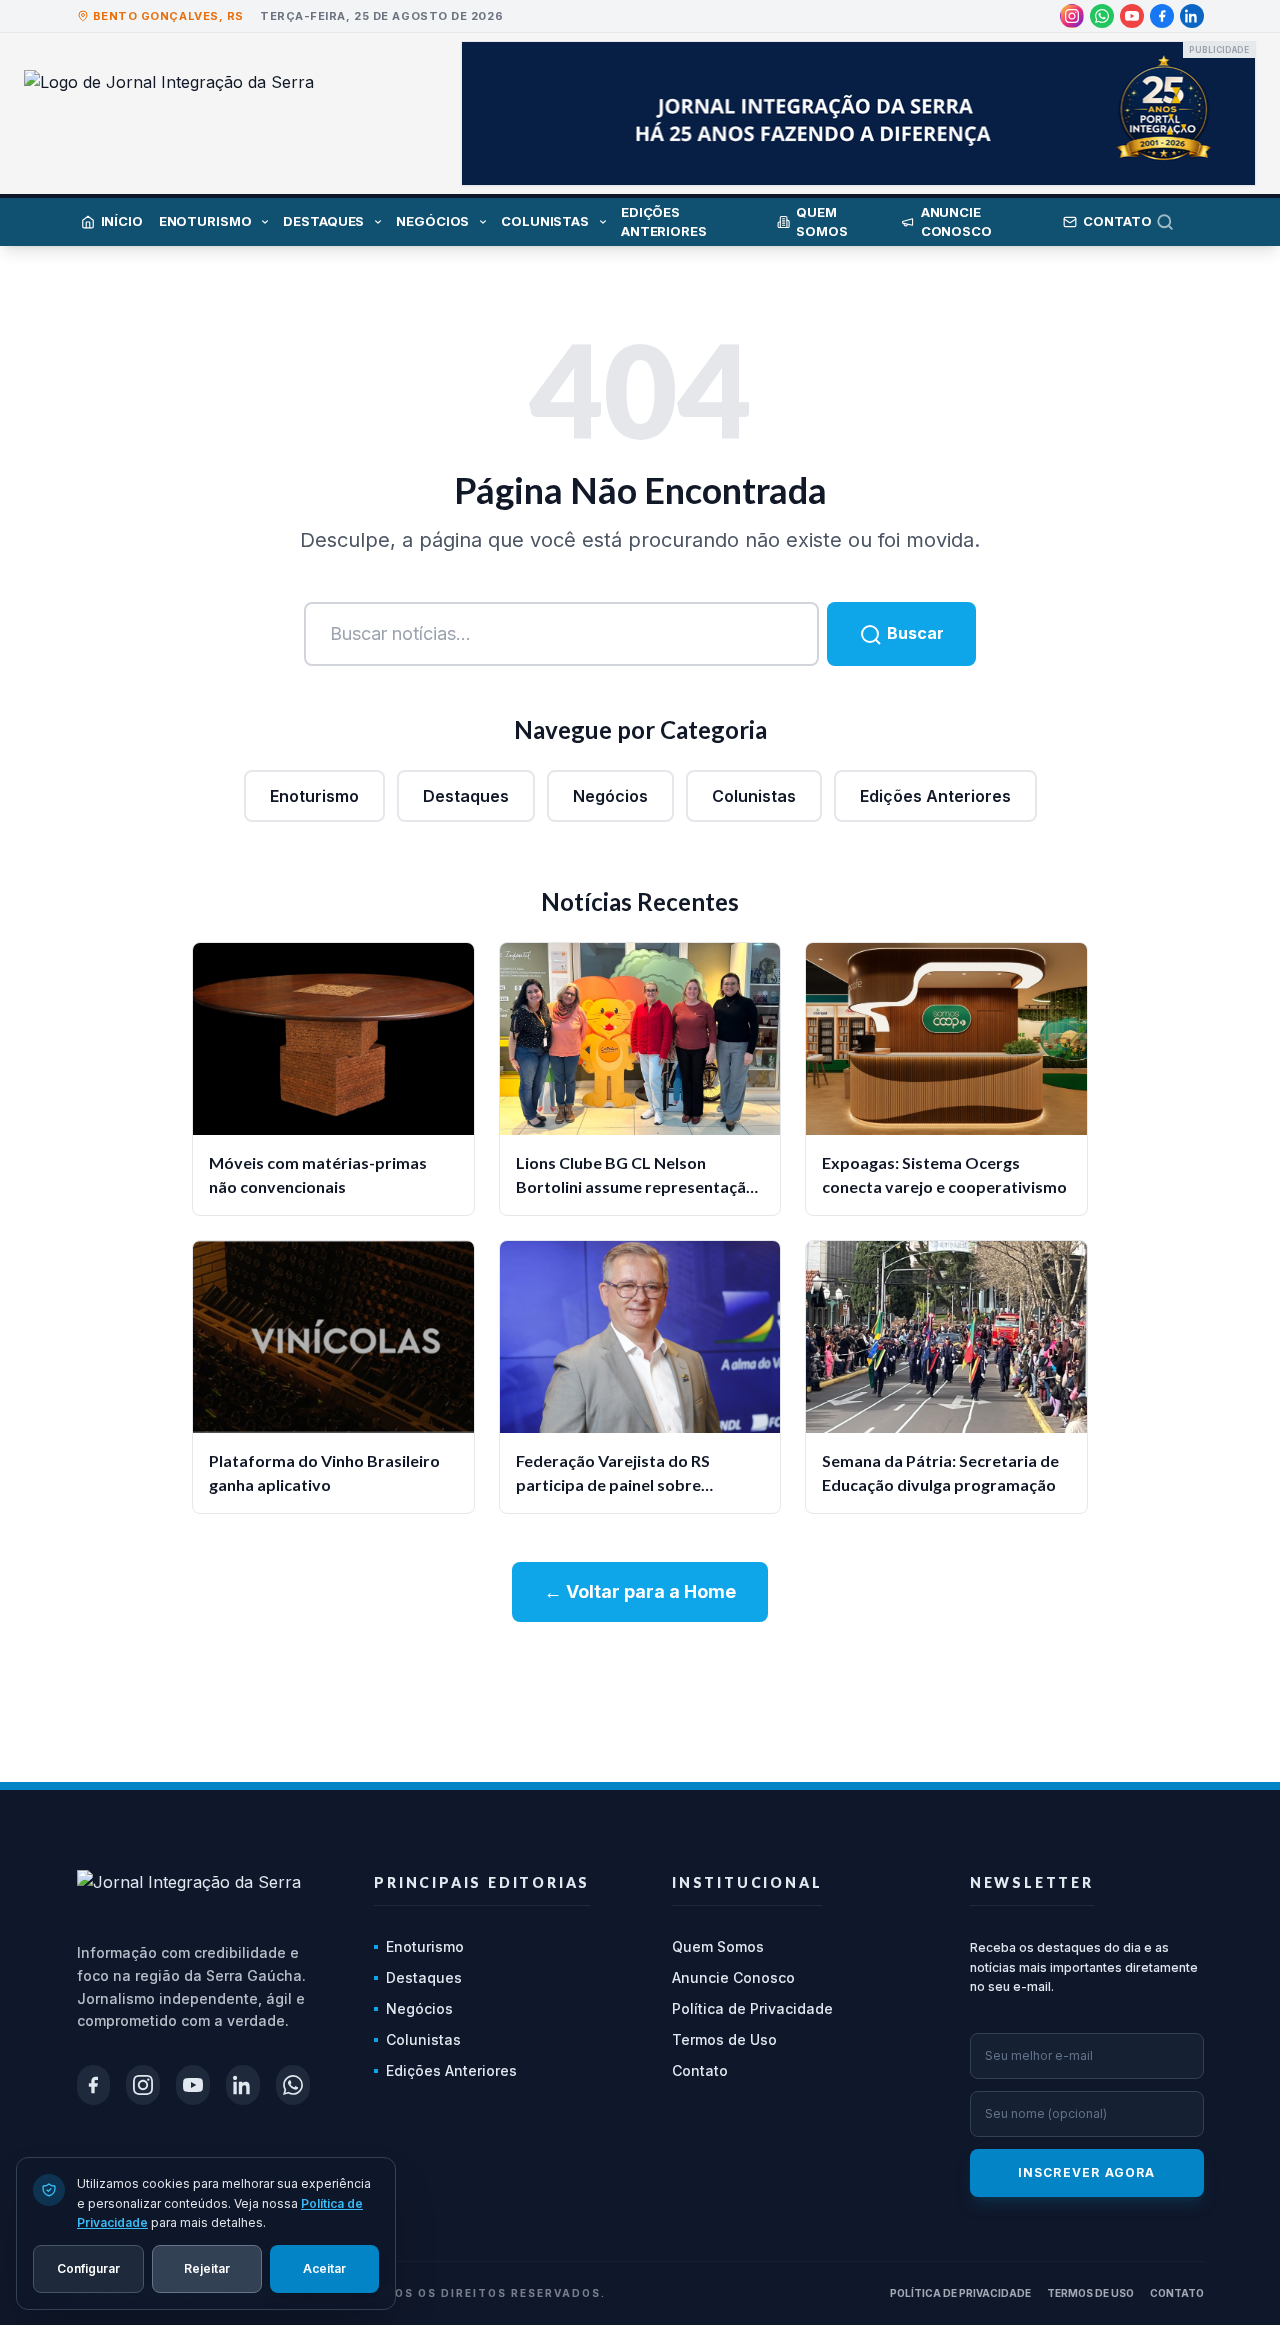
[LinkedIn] (1192, 16)
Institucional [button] (747, 1882)
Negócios (610, 796)
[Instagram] (1072, 16)
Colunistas (754, 796)
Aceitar (324, 2267)
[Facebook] (1162, 16)
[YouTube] (1132, 16)
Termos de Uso (724, 2039)
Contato (700, 2070)
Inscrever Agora (1087, 2172)
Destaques (466, 796)
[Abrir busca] (1180, 222)
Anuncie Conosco (733, 1977)
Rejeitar (207, 2267)
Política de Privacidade (752, 2008)
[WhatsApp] (1102, 16)
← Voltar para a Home (640, 1591)
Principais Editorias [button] (482, 1882)
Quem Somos (718, 1946)
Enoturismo (314, 796)
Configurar (88, 2267)
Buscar (913, 633)
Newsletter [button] (1032, 1882)
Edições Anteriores (935, 796)
